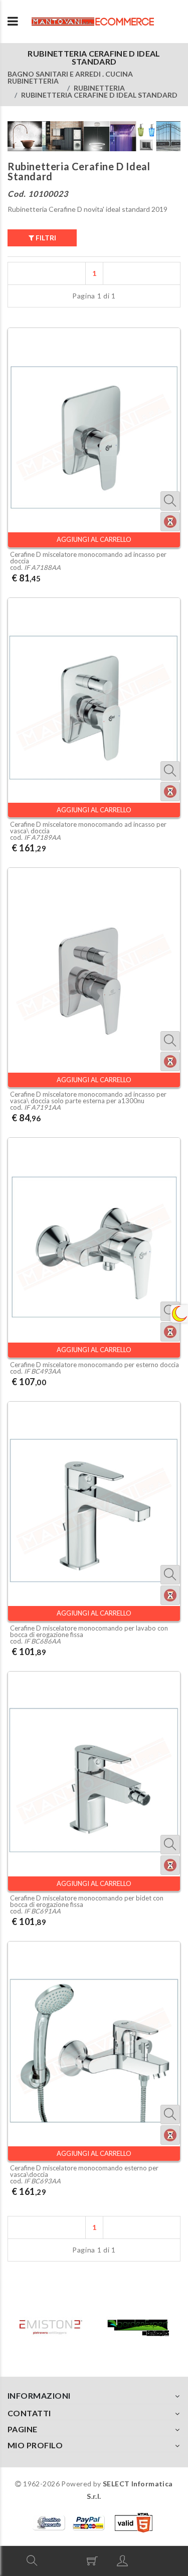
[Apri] (13, 22)
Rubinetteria (99, 88)
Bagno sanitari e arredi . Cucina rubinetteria (70, 77)
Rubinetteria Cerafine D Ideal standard (99, 95)
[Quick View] (170, 501)
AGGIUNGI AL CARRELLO (94, 539)
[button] (32, 2560)
